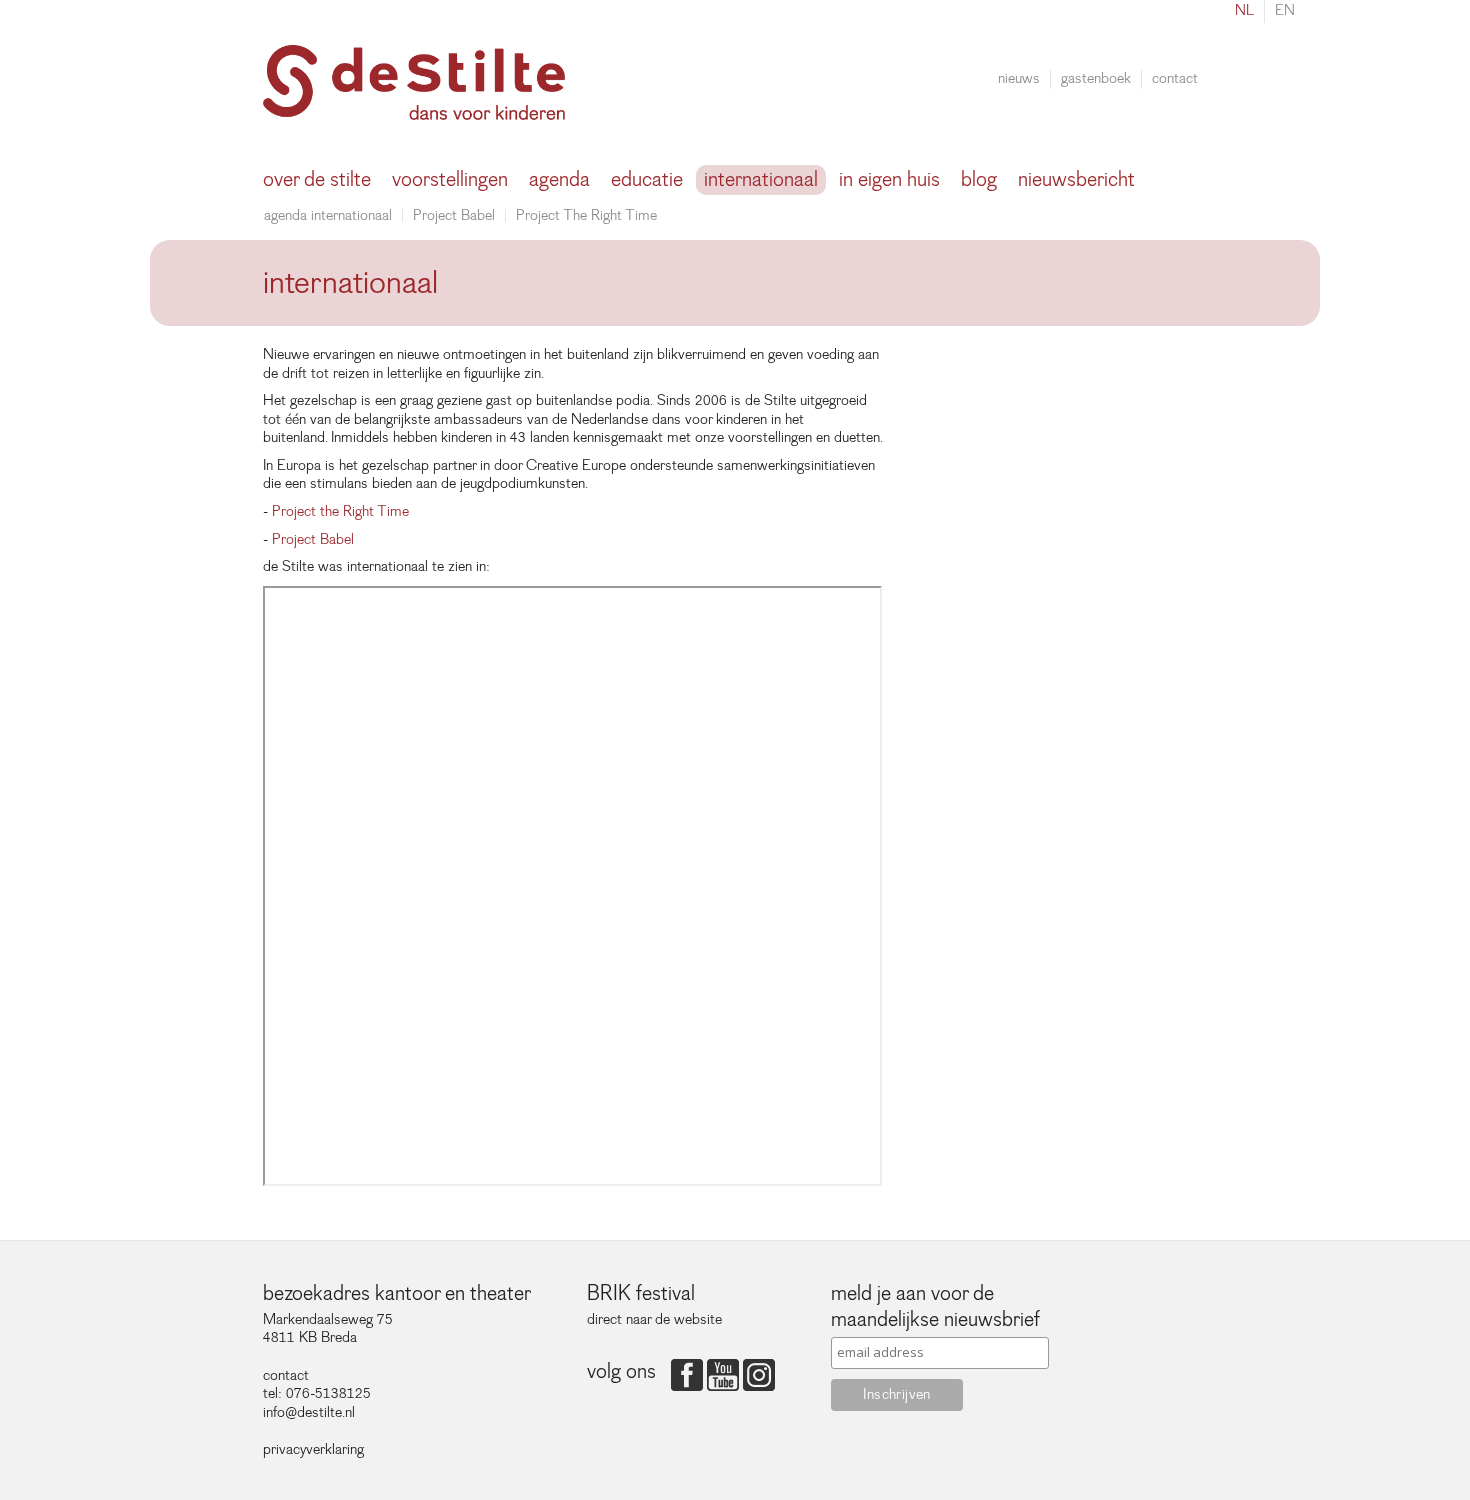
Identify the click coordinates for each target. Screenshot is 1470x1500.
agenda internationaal (328, 215)
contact (1175, 79)
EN (1285, 10)
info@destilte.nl (309, 1412)
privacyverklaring (313, 1449)
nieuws (1019, 79)
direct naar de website (654, 1319)
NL (1244, 10)
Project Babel (454, 215)
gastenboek (1096, 79)
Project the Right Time (340, 511)
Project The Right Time (586, 215)
